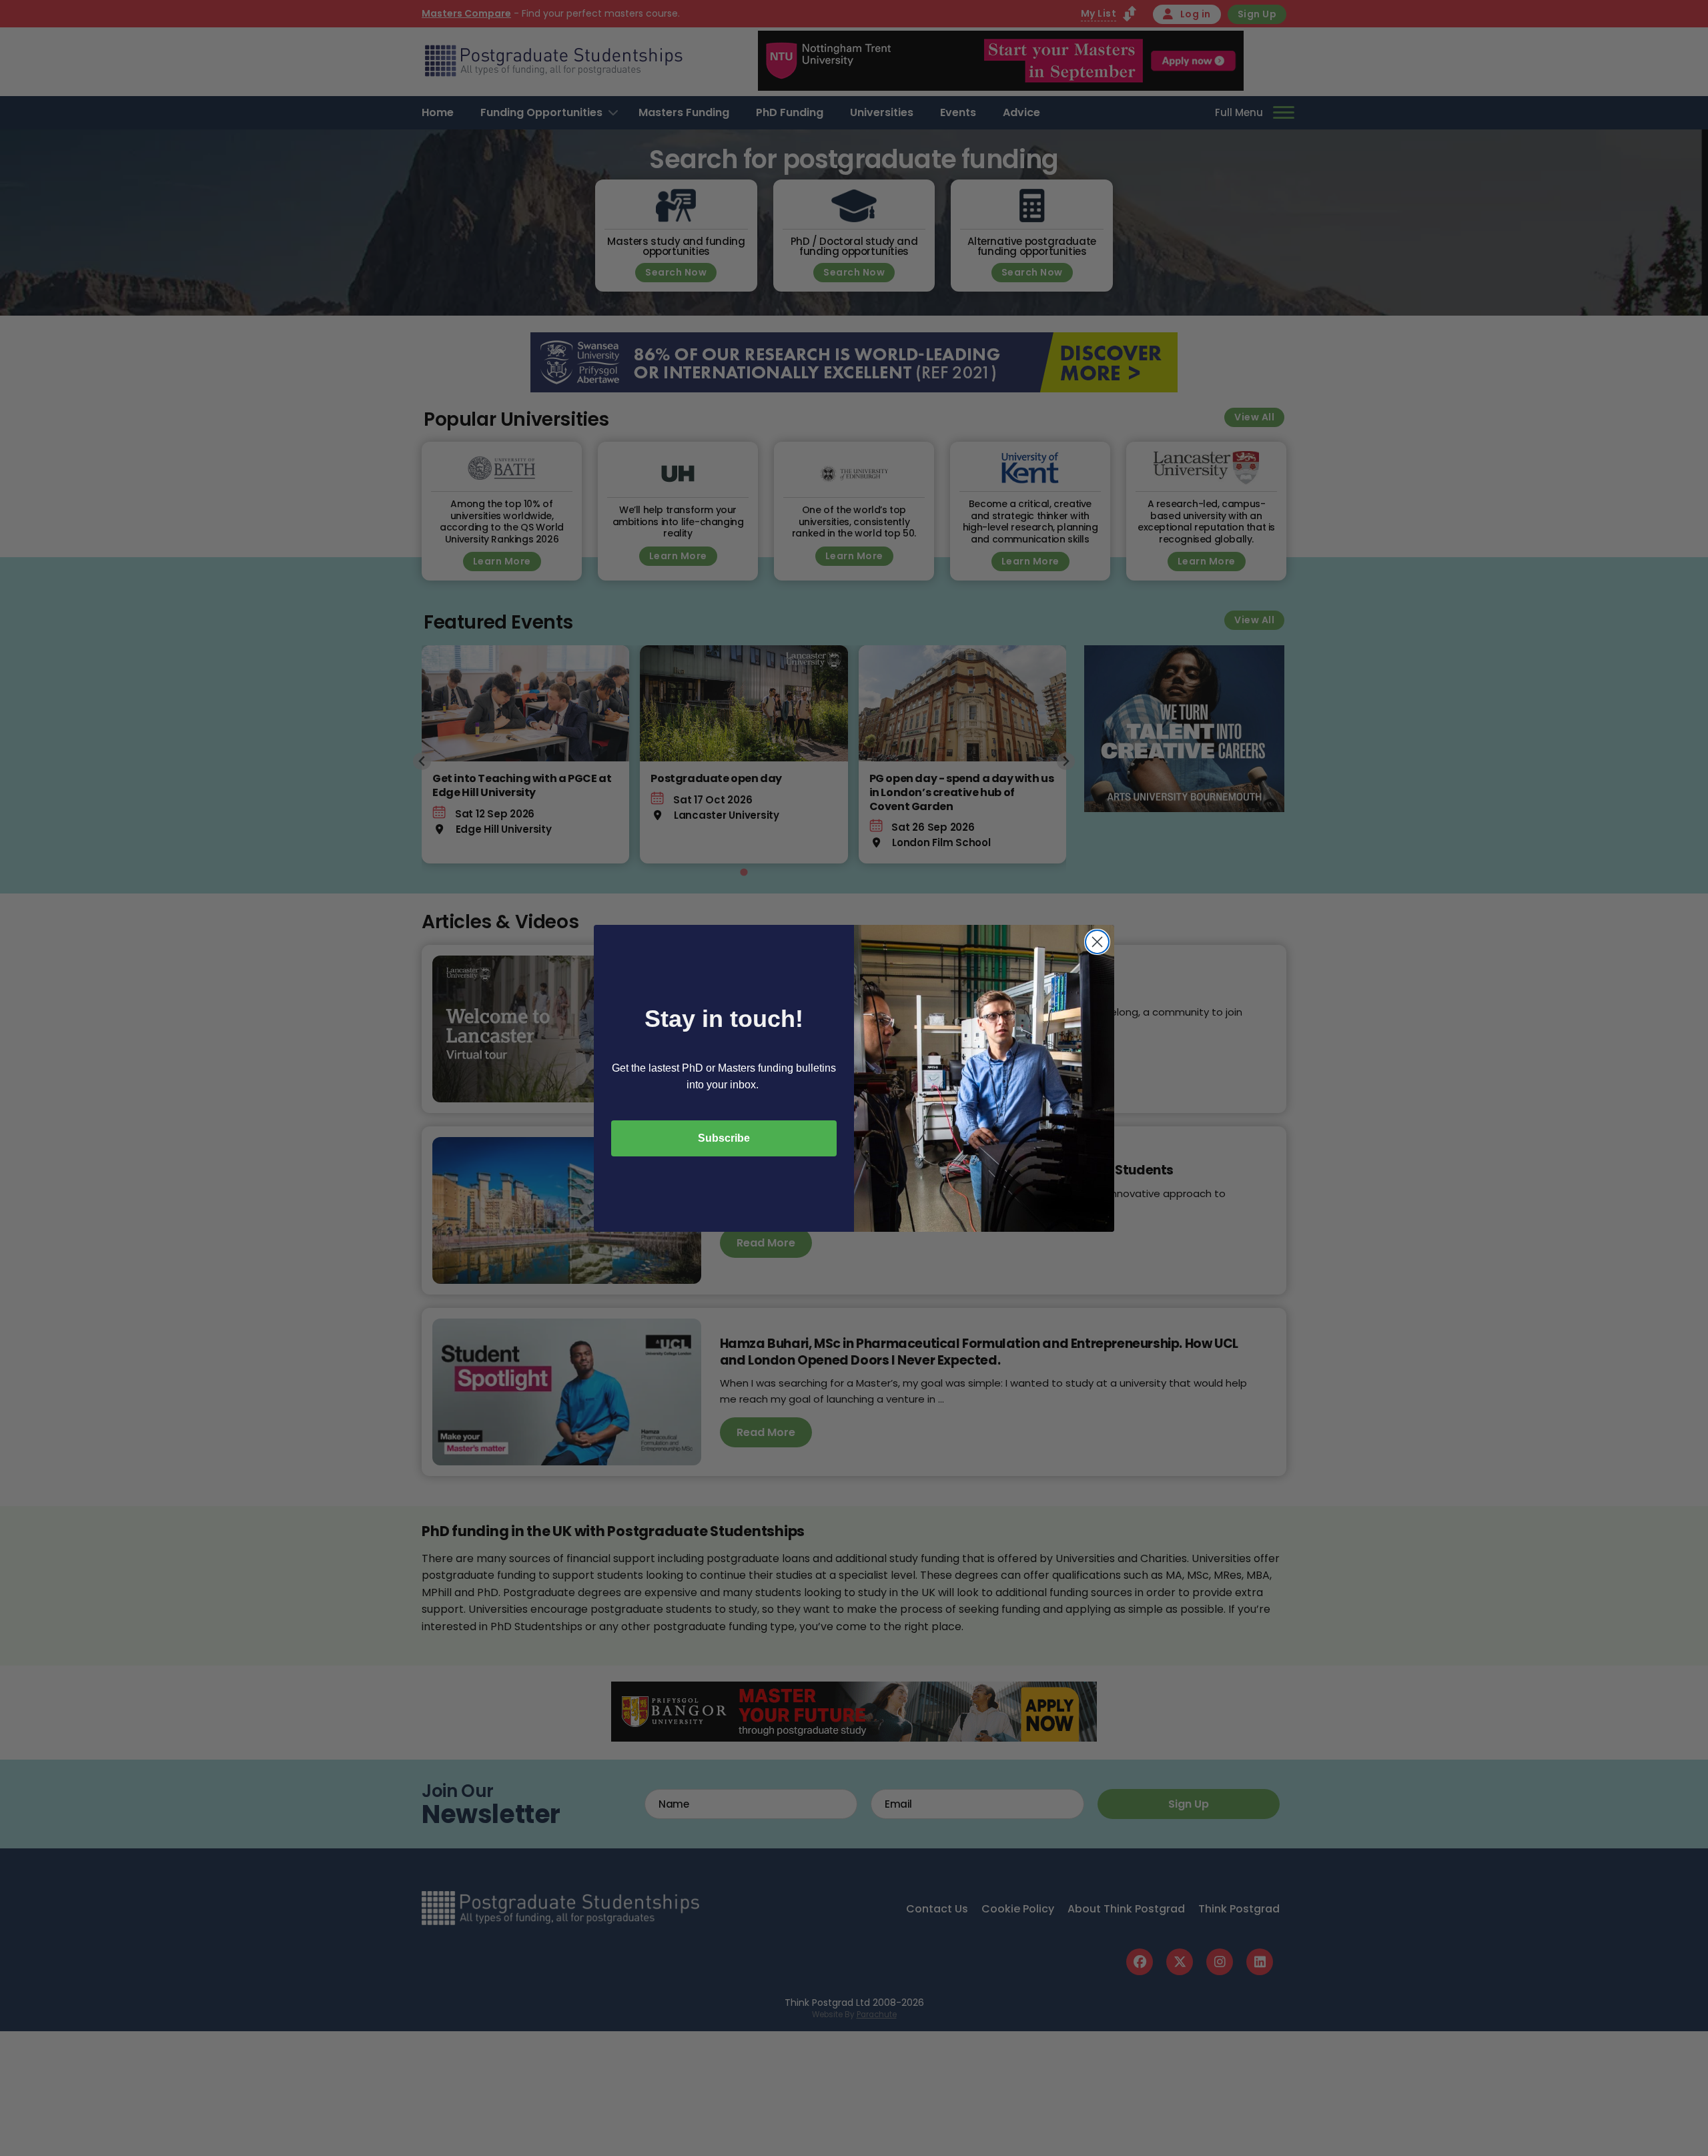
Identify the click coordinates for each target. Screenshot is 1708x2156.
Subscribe (724, 1138)
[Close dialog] (1097, 942)
